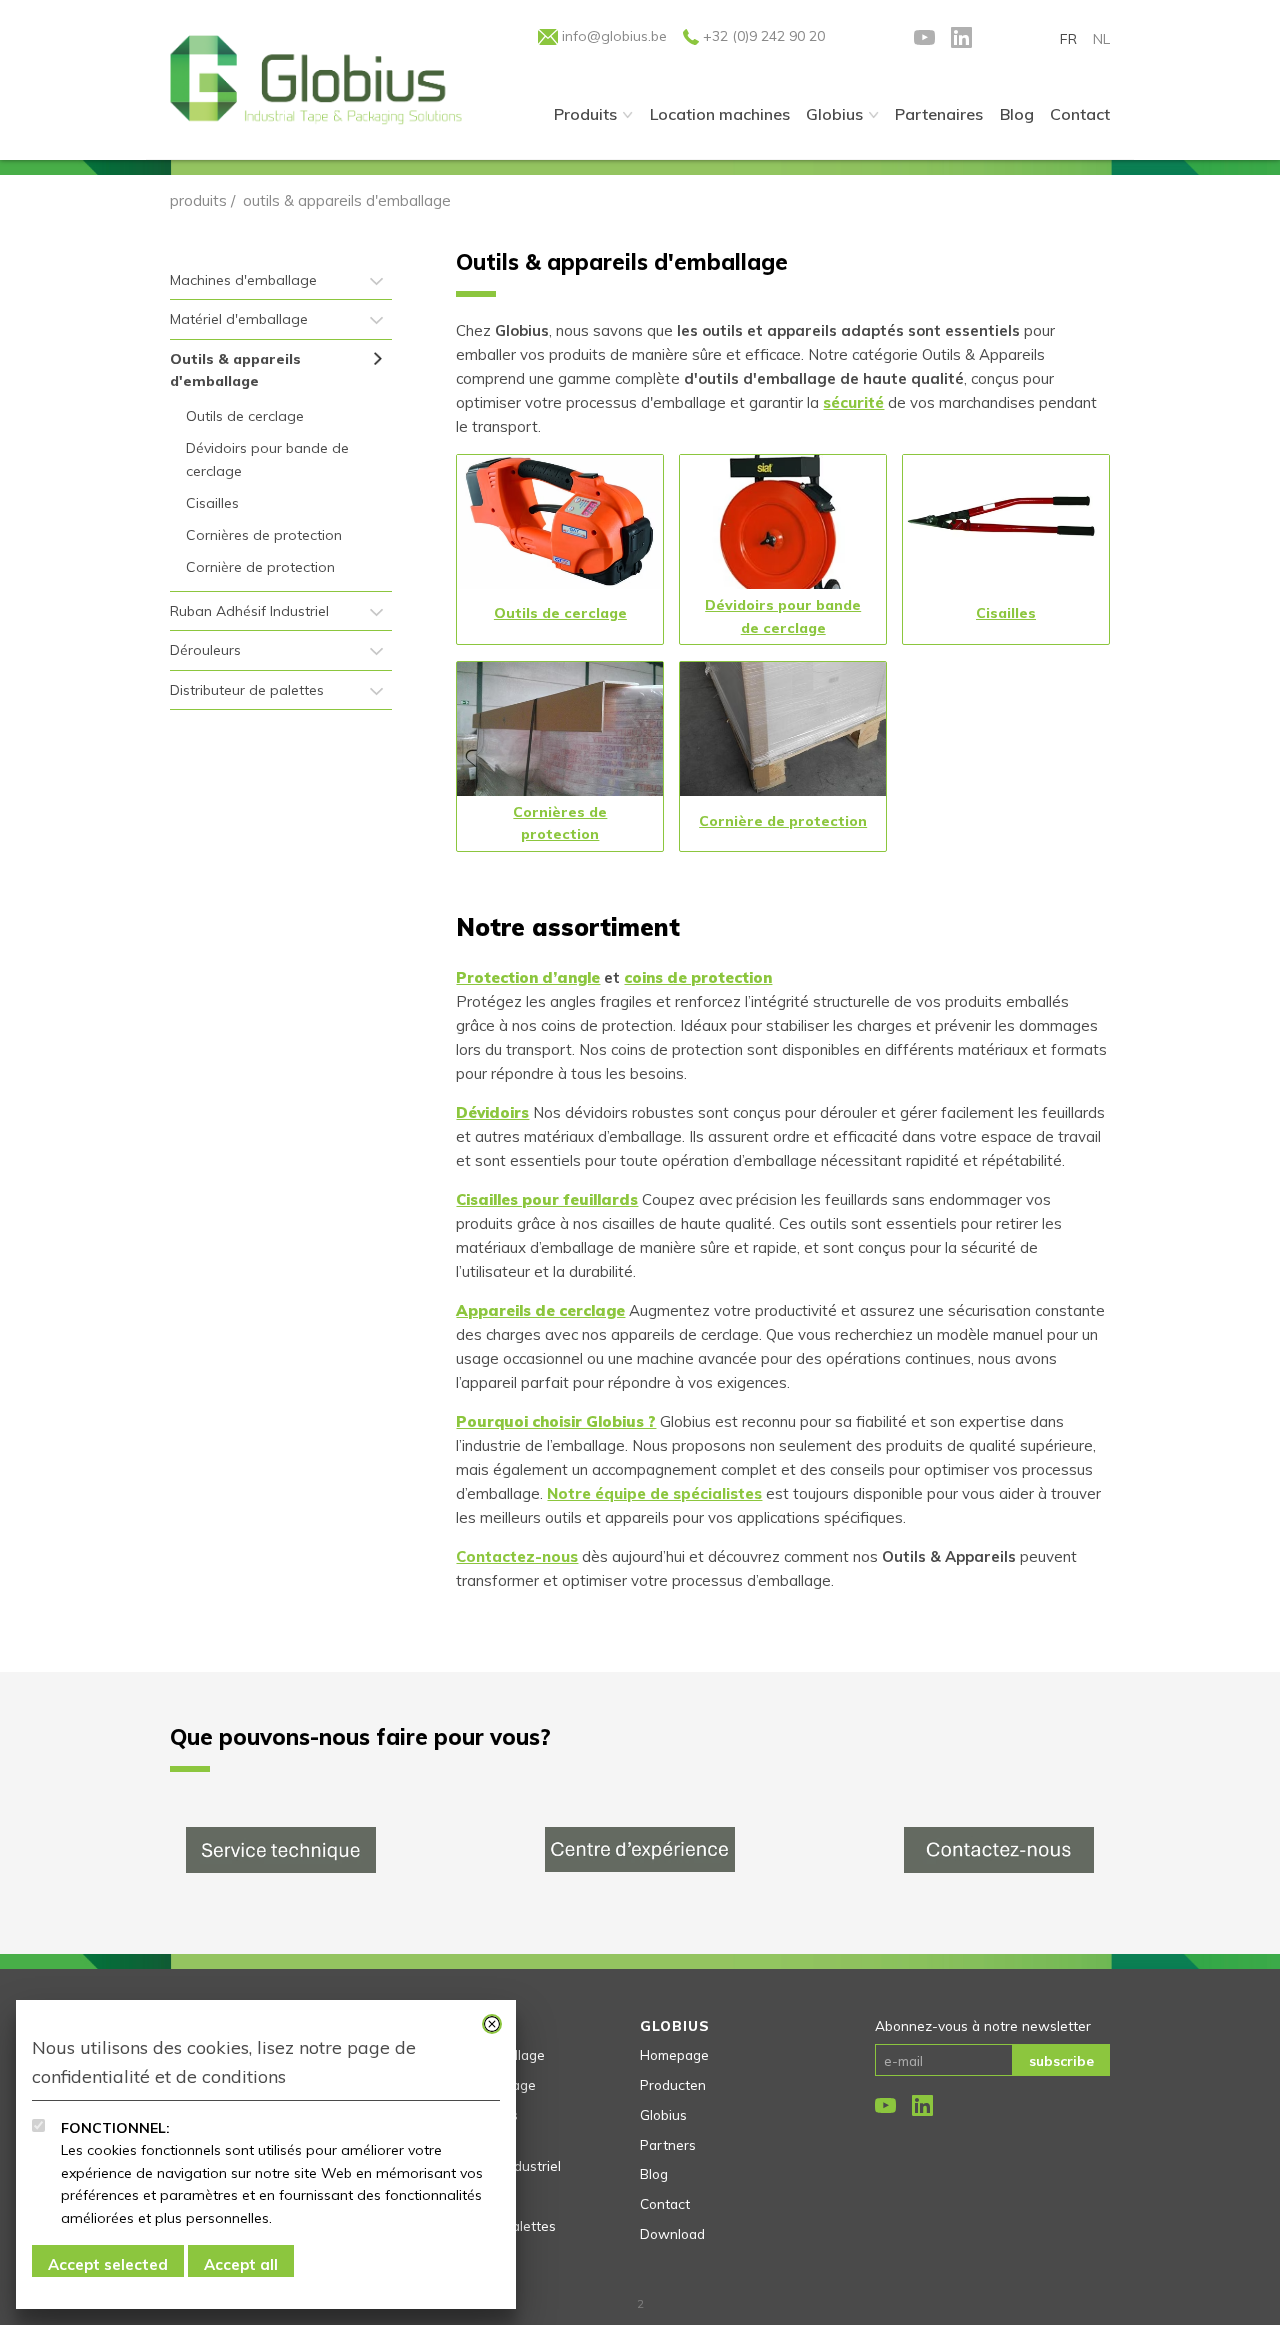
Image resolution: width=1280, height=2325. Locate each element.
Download (672, 2233)
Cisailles (212, 503)
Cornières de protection (264, 535)
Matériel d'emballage (239, 319)
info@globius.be (612, 36)
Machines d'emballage (243, 280)
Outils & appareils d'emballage (235, 370)
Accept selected (108, 2264)
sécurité (853, 402)
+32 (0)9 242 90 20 (762, 36)
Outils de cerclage (245, 416)
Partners (668, 2144)
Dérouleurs (205, 650)
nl (1101, 39)
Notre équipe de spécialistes (654, 1493)
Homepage (674, 2054)
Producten (673, 2084)
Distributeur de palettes (247, 690)
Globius (834, 114)
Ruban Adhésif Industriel (249, 611)
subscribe (1061, 2060)
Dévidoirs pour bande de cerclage (267, 459)
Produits (585, 114)
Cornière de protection (260, 567)
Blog (654, 2173)
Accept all (241, 2264)
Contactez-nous (517, 1556)
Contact (665, 2203)
